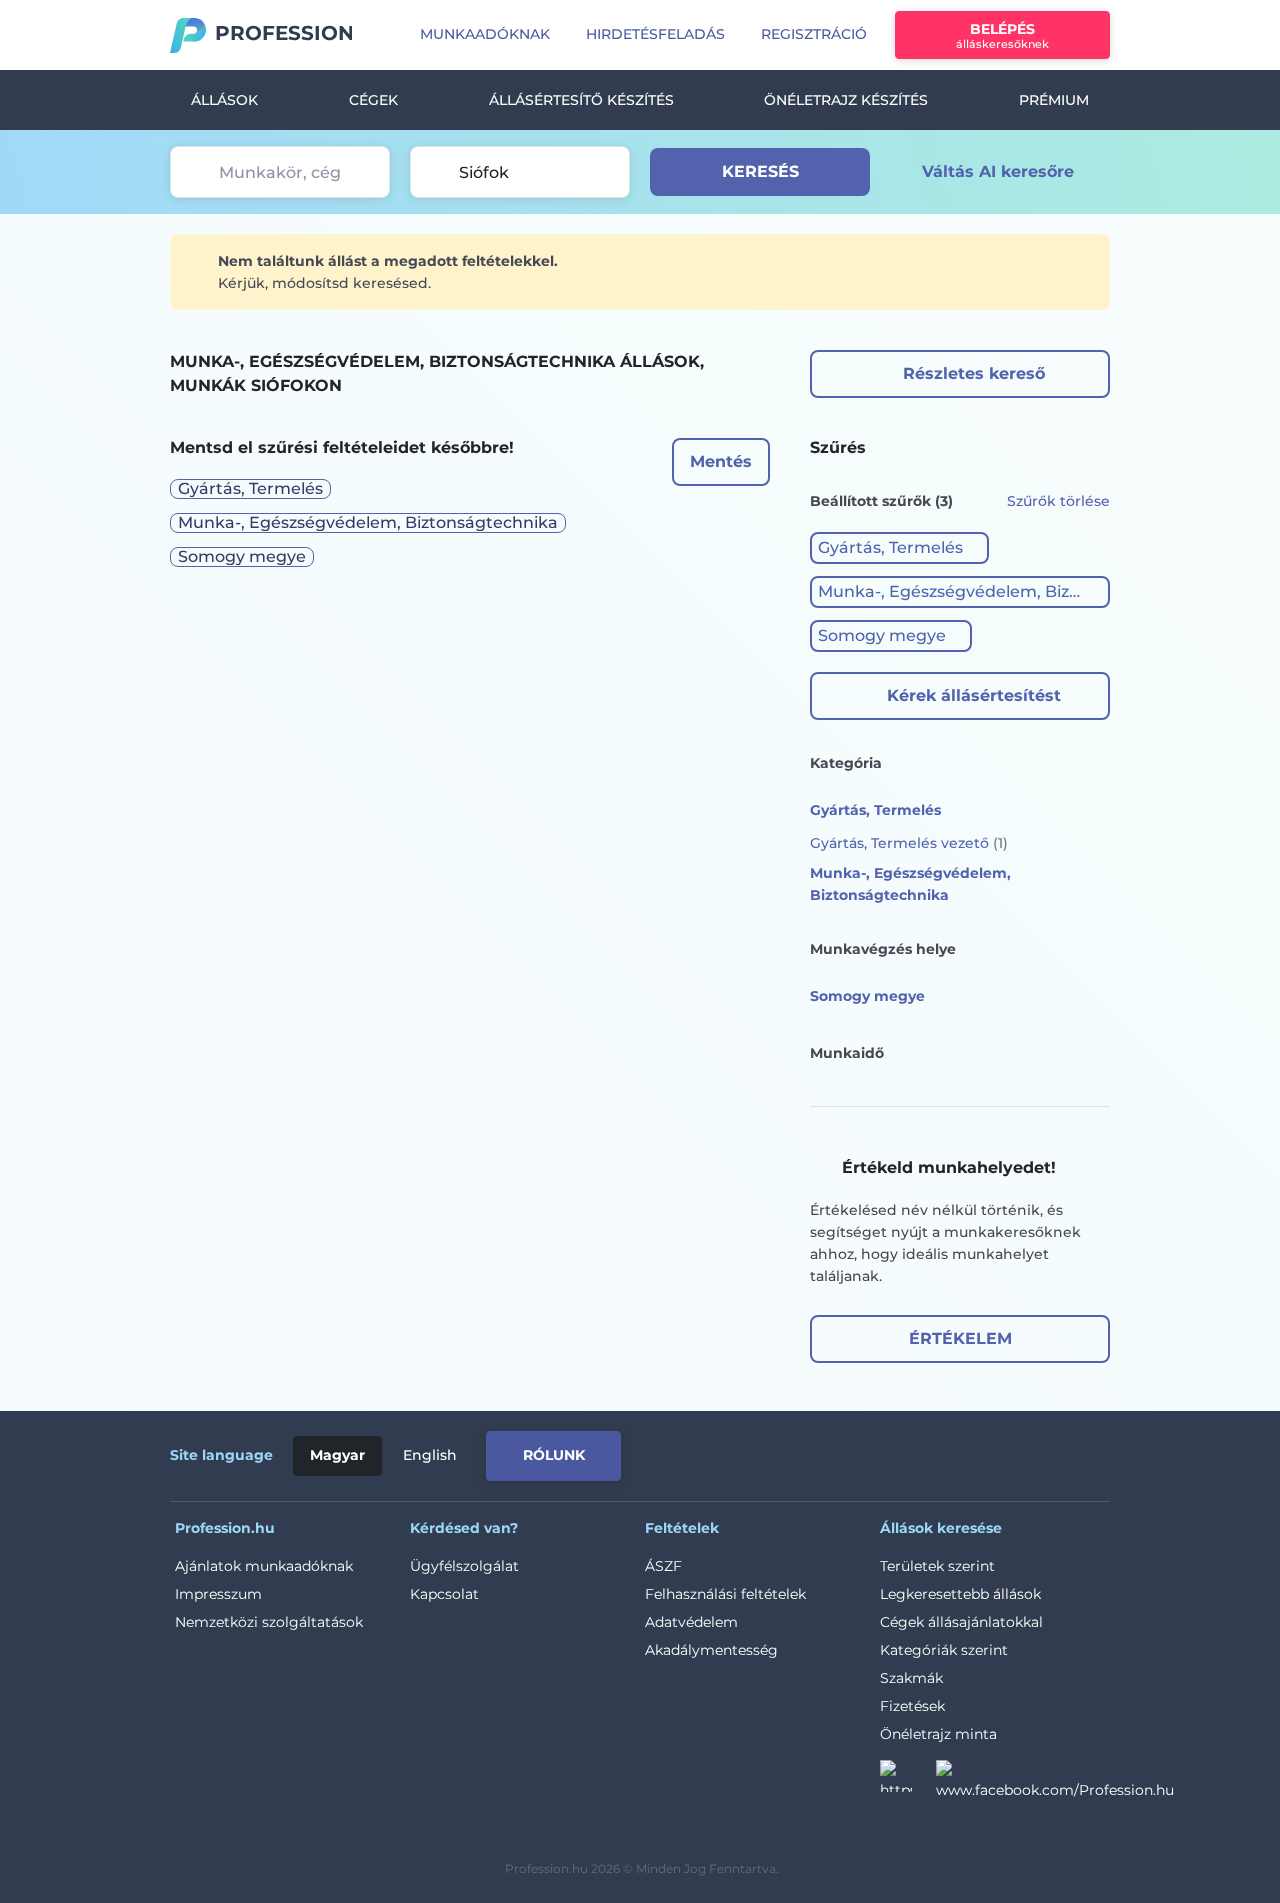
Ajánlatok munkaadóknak (264, 1566)
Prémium (1054, 100)
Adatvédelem (691, 1622)
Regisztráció (814, 34)
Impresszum (218, 1594)
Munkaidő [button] (847, 1053)
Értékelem (960, 1338)
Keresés (760, 171)
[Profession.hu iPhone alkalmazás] (884, 1452)
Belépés (1002, 35)
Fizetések (912, 1706)
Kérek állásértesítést (974, 695)
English (430, 1455)
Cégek (373, 100)
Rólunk (554, 1455)
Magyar (337, 1455)
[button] (899, 548)
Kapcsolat (444, 1594)
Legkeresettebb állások (960, 1594)
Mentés (721, 461)
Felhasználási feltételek (725, 1594)
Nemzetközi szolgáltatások (269, 1622)
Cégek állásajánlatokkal (961, 1622)
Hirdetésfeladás (655, 34)
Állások (224, 100)
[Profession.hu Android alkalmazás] (1026, 1452)
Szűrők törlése (1058, 501)
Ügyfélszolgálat (464, 1566)
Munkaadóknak (485, 34)
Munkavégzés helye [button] (883, 949)
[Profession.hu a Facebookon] (1055, 1782)
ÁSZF (663, 1566)
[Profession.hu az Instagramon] (908, 1782)
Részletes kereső (974, 373)
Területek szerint (937, 1566)
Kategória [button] (846, 763)
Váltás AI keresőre (998, 171)
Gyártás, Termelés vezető (909, 843)
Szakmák (911, 1678)
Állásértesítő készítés (581, 100)
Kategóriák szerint (944, 1650)
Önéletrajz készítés (846, 100)
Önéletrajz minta (938, 1734)
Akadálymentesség (711, 1650)
